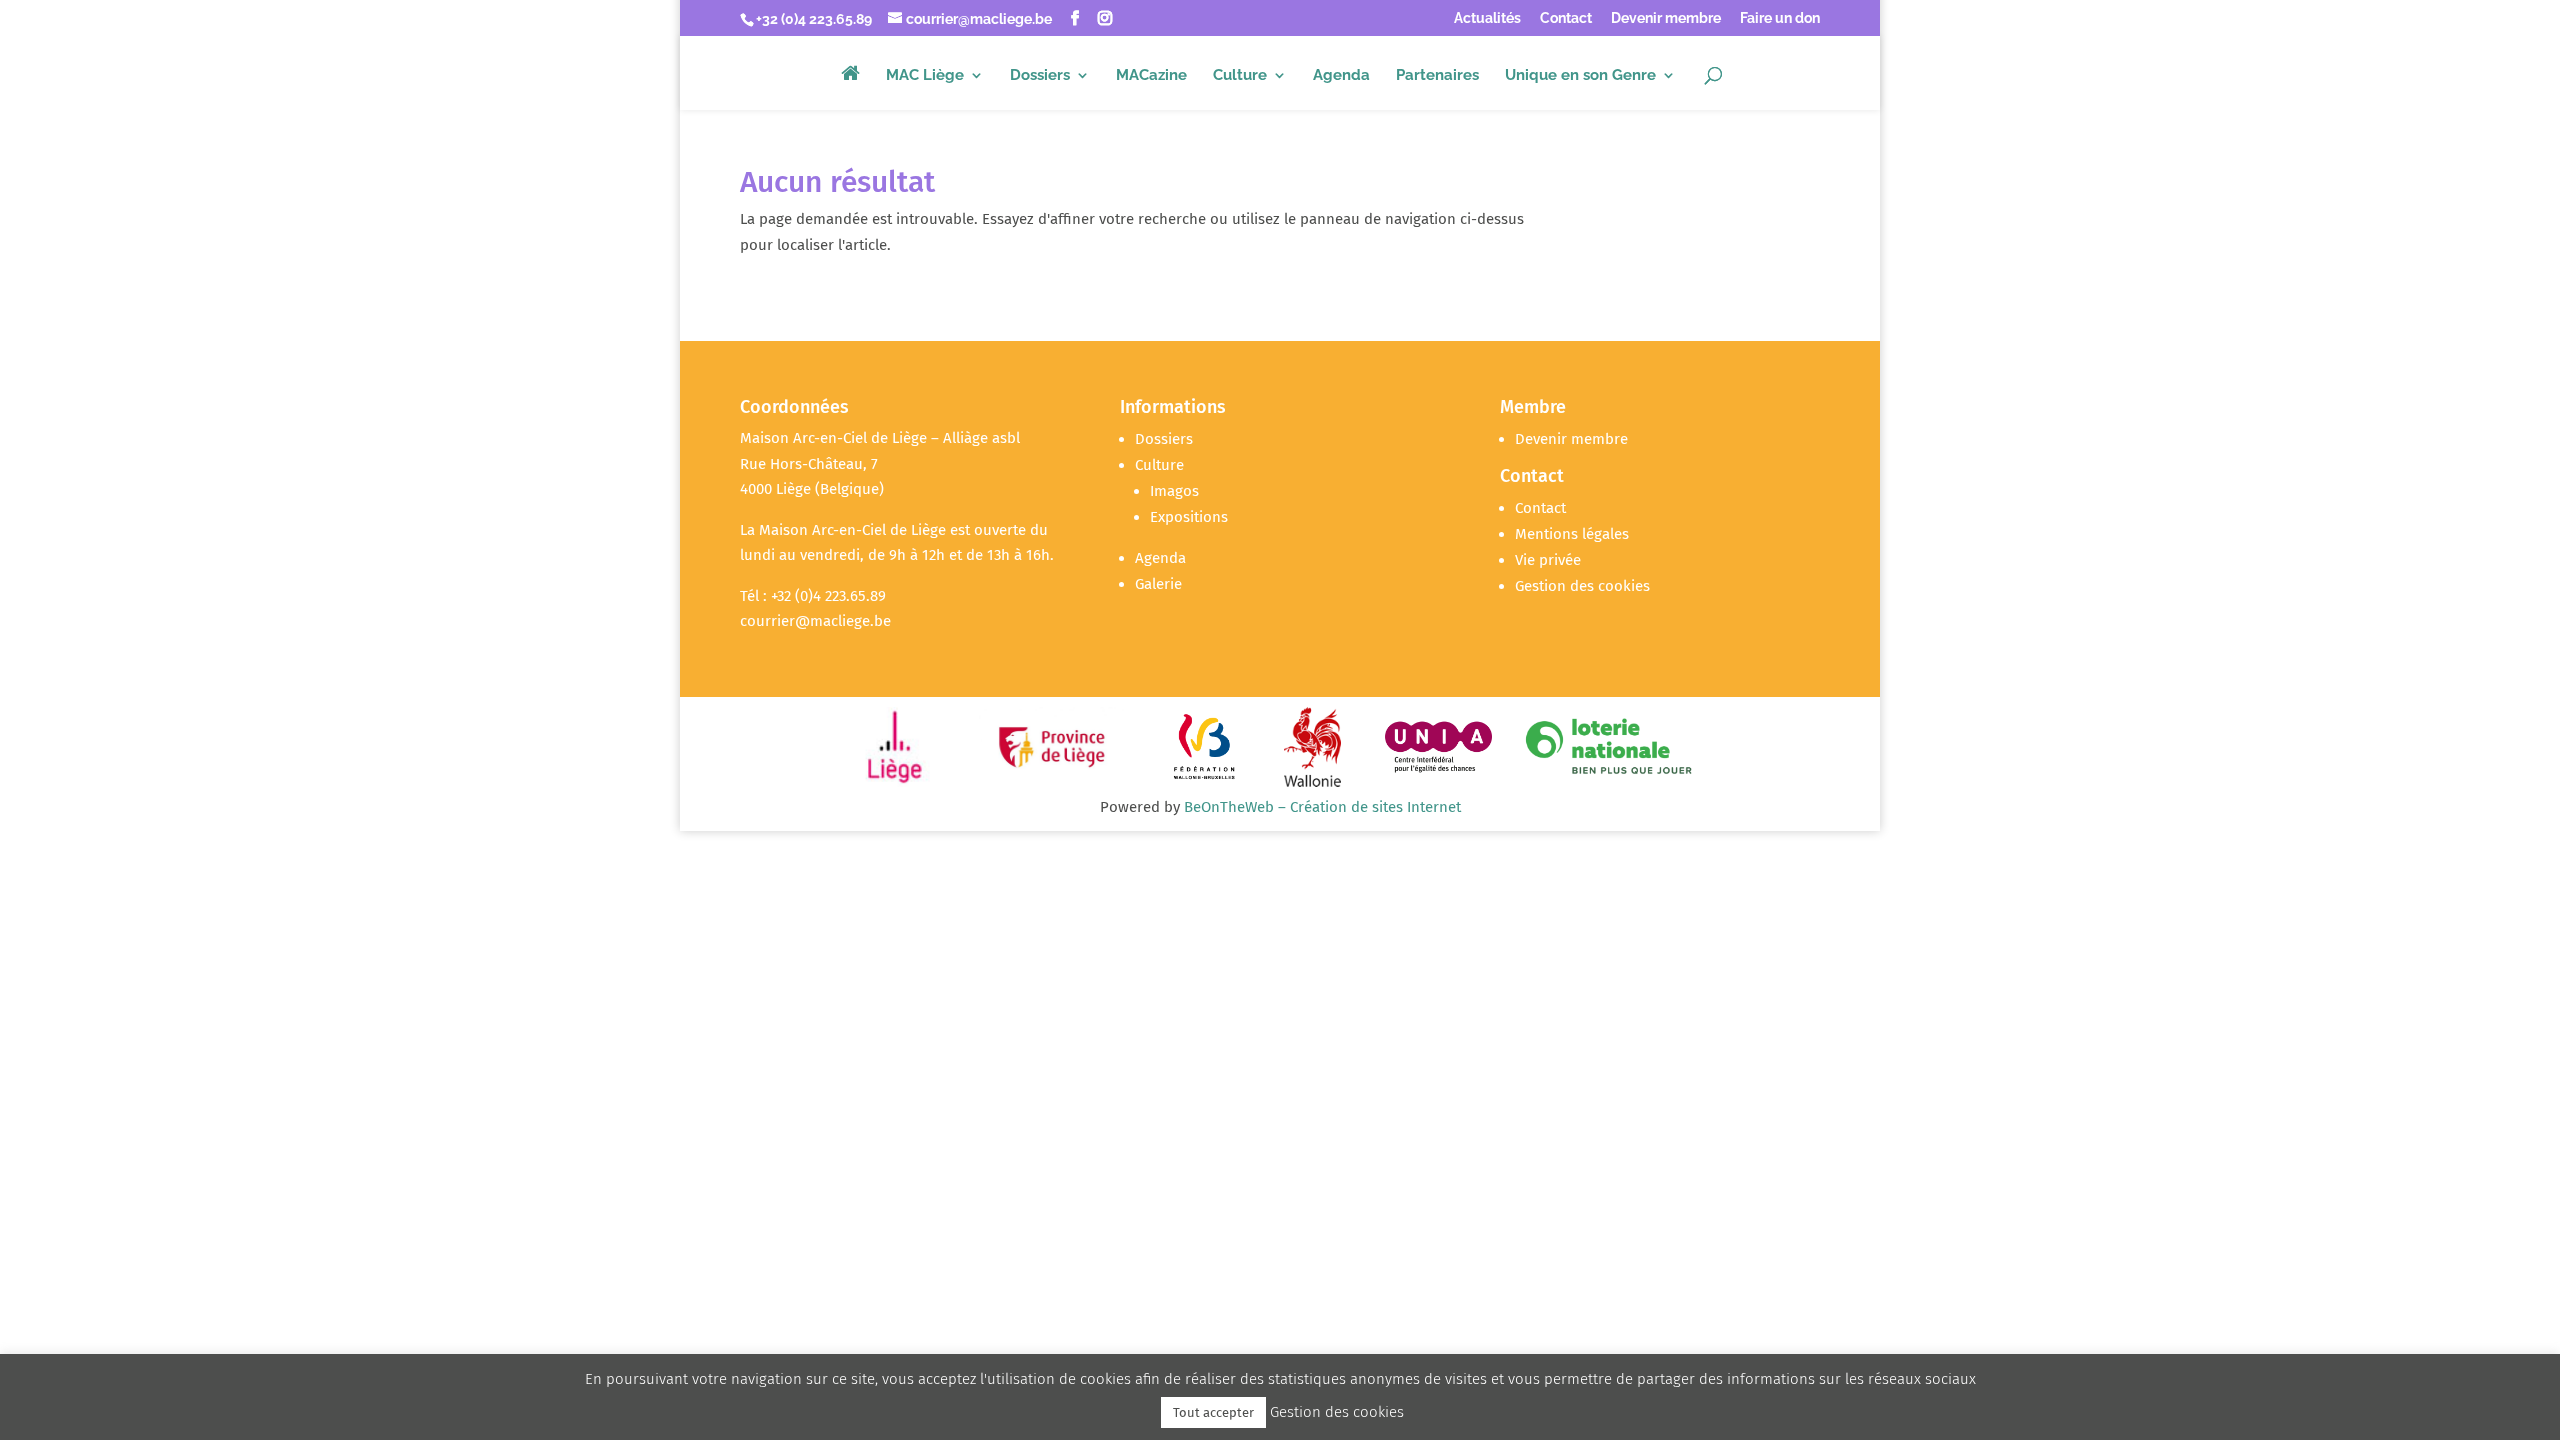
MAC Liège (925, 76)
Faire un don (1780, 18)
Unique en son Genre (1580, 76)
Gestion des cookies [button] (1582, 586)
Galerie (1158, 584)
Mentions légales (1572, 534)
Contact (1566, 18)
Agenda (1341, 76)
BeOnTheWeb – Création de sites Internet (1322, 807)
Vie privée (1548, 560)
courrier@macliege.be (815, 621)
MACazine (1151, 76)
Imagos (1174, 491)
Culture (1240, 76)
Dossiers (1040, 76)
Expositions (1189, 517)
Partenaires (1437, 76)
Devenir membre (1666, 18)
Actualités (1487, 18)
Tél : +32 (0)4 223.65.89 (813, 596)
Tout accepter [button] (1213, 1412)
